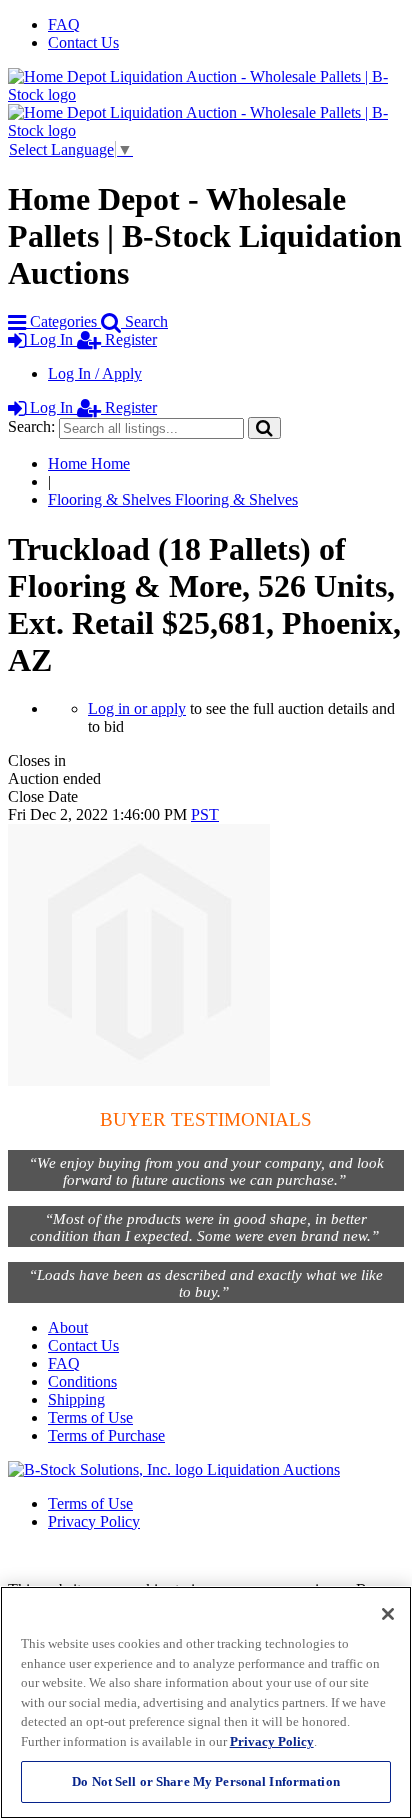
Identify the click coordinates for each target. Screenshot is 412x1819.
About (68, 1327)
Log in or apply (137, 708)
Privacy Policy (94, 1521)
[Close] (388, 1614)
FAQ (64, 24)
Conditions (82, 1381)
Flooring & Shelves (173, 499)
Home (89, 463)
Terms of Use (90, 1417)
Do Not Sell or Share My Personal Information (206, 1781)
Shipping (76, 1399)
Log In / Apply (95, 373)
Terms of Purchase (106, 1435)
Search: (31, 426)
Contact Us (83, 42)
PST (205, 814)
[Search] (264, 427)
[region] (206, 1702)
